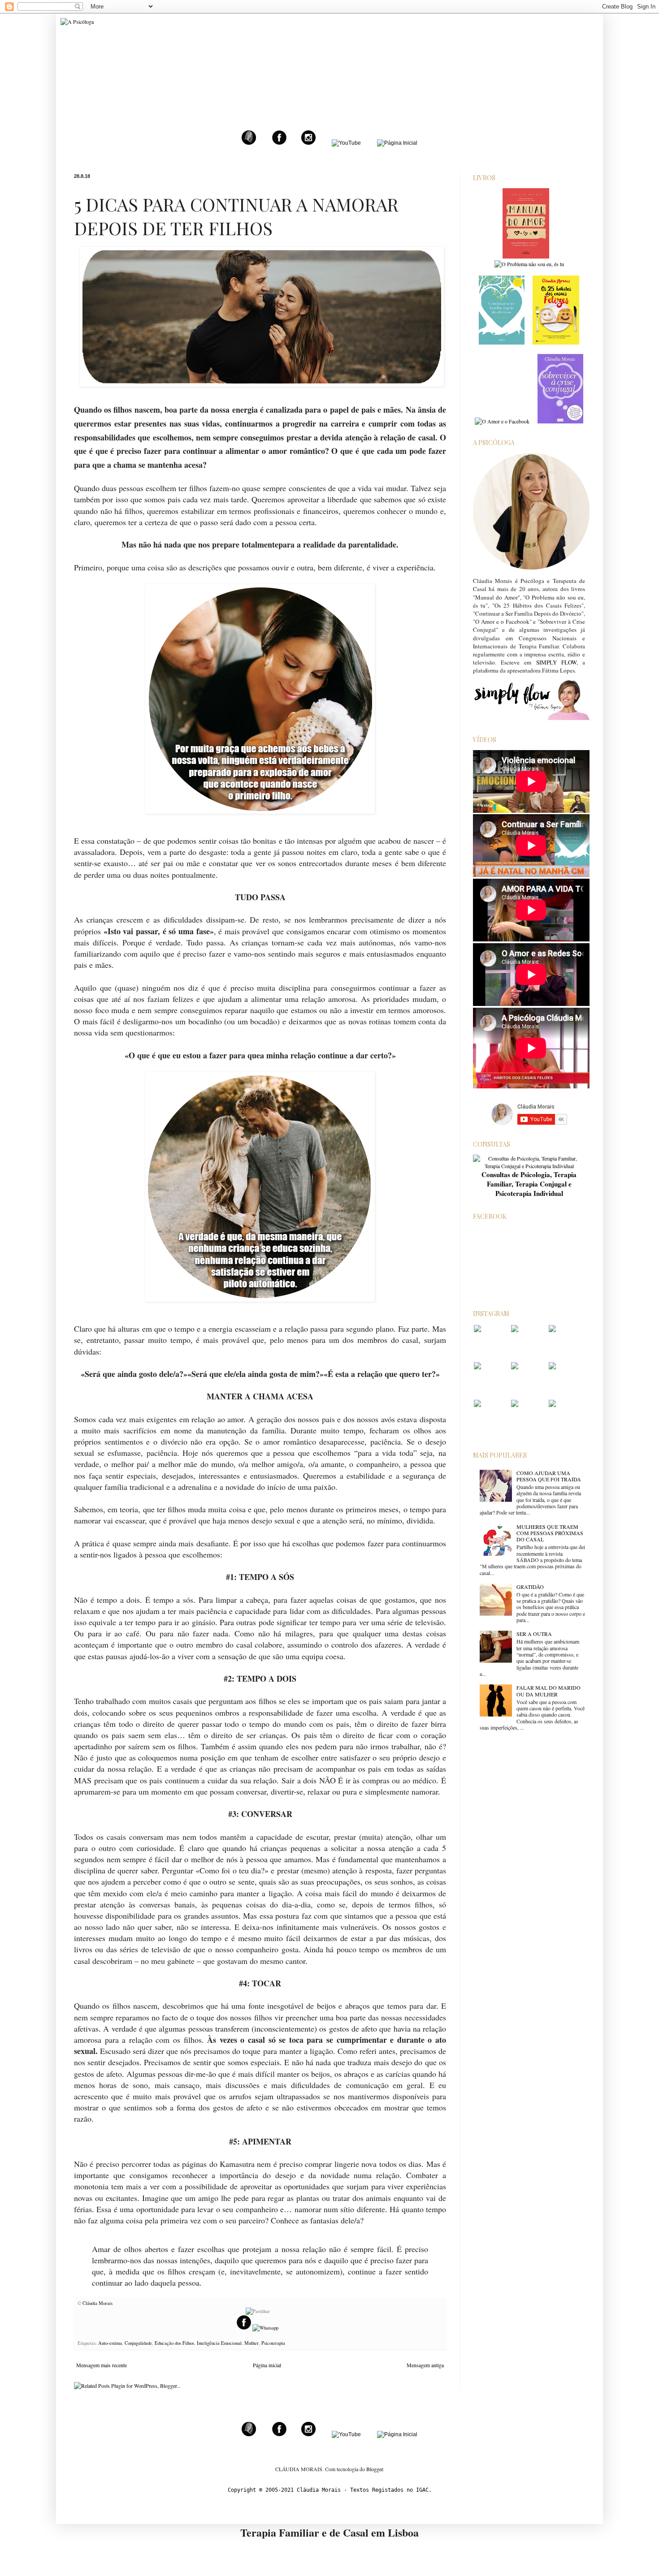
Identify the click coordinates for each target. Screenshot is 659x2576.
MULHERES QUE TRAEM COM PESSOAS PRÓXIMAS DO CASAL (550, 1533)
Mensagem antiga (425, 2365)
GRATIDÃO (530, 1587)
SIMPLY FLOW (556, 662)
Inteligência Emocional (219, 2343)
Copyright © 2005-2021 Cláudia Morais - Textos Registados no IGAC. (330, 2490)
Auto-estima (110, 2343)
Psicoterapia (273, 2343)
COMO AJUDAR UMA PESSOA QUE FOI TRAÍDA (549, 1476)
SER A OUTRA (534, 1634)
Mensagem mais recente (102, 2365)
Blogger (375, 2469)
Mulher (251, 2343)
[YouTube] (346, 143)
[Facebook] (279, 143)
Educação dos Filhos (174, 2343)
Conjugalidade (138, 2343)
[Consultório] (249, 143)
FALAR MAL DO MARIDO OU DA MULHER (548, 1691)
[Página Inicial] (397, 143)
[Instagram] (308, 143)
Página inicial (267, 2365)
